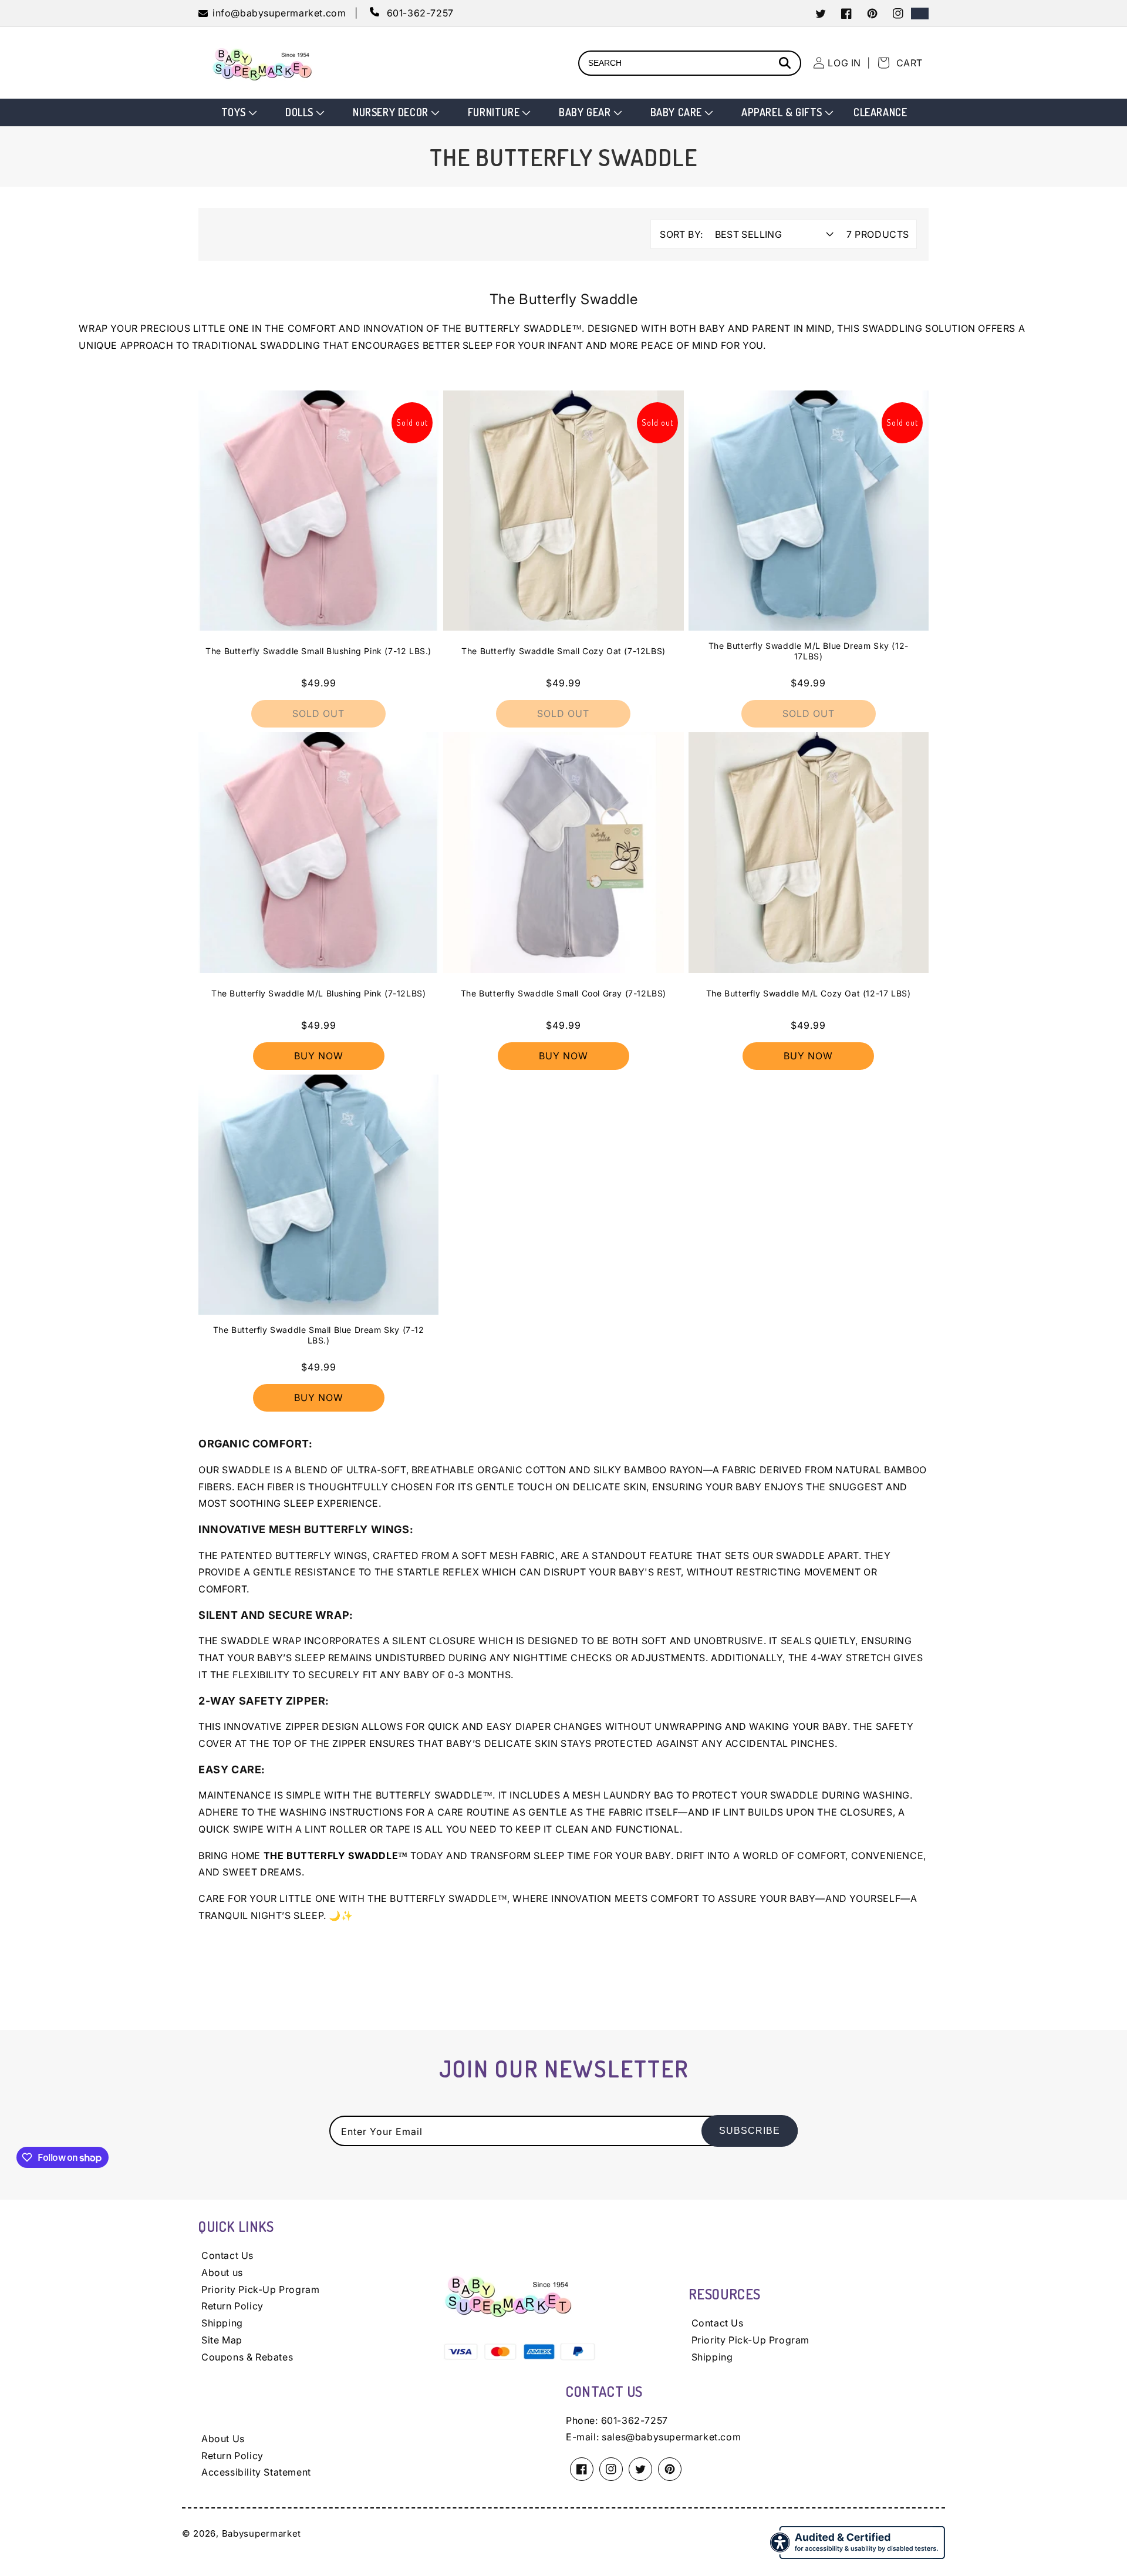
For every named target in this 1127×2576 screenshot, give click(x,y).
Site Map (222, 2340)
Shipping (222, 2323)
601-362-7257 (635, 2420)
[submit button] (787, 64)
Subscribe (750, 2131)
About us (222, 2272)
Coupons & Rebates (247, 2357)
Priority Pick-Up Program (260, 2289)
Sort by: (681, 234)
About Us (223, 2439)
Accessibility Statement (256, 2472)
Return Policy (232, 2306)
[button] (238, 112)
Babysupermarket (262, 2533)
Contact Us (227, 2255)
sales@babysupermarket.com (671, 2437)
